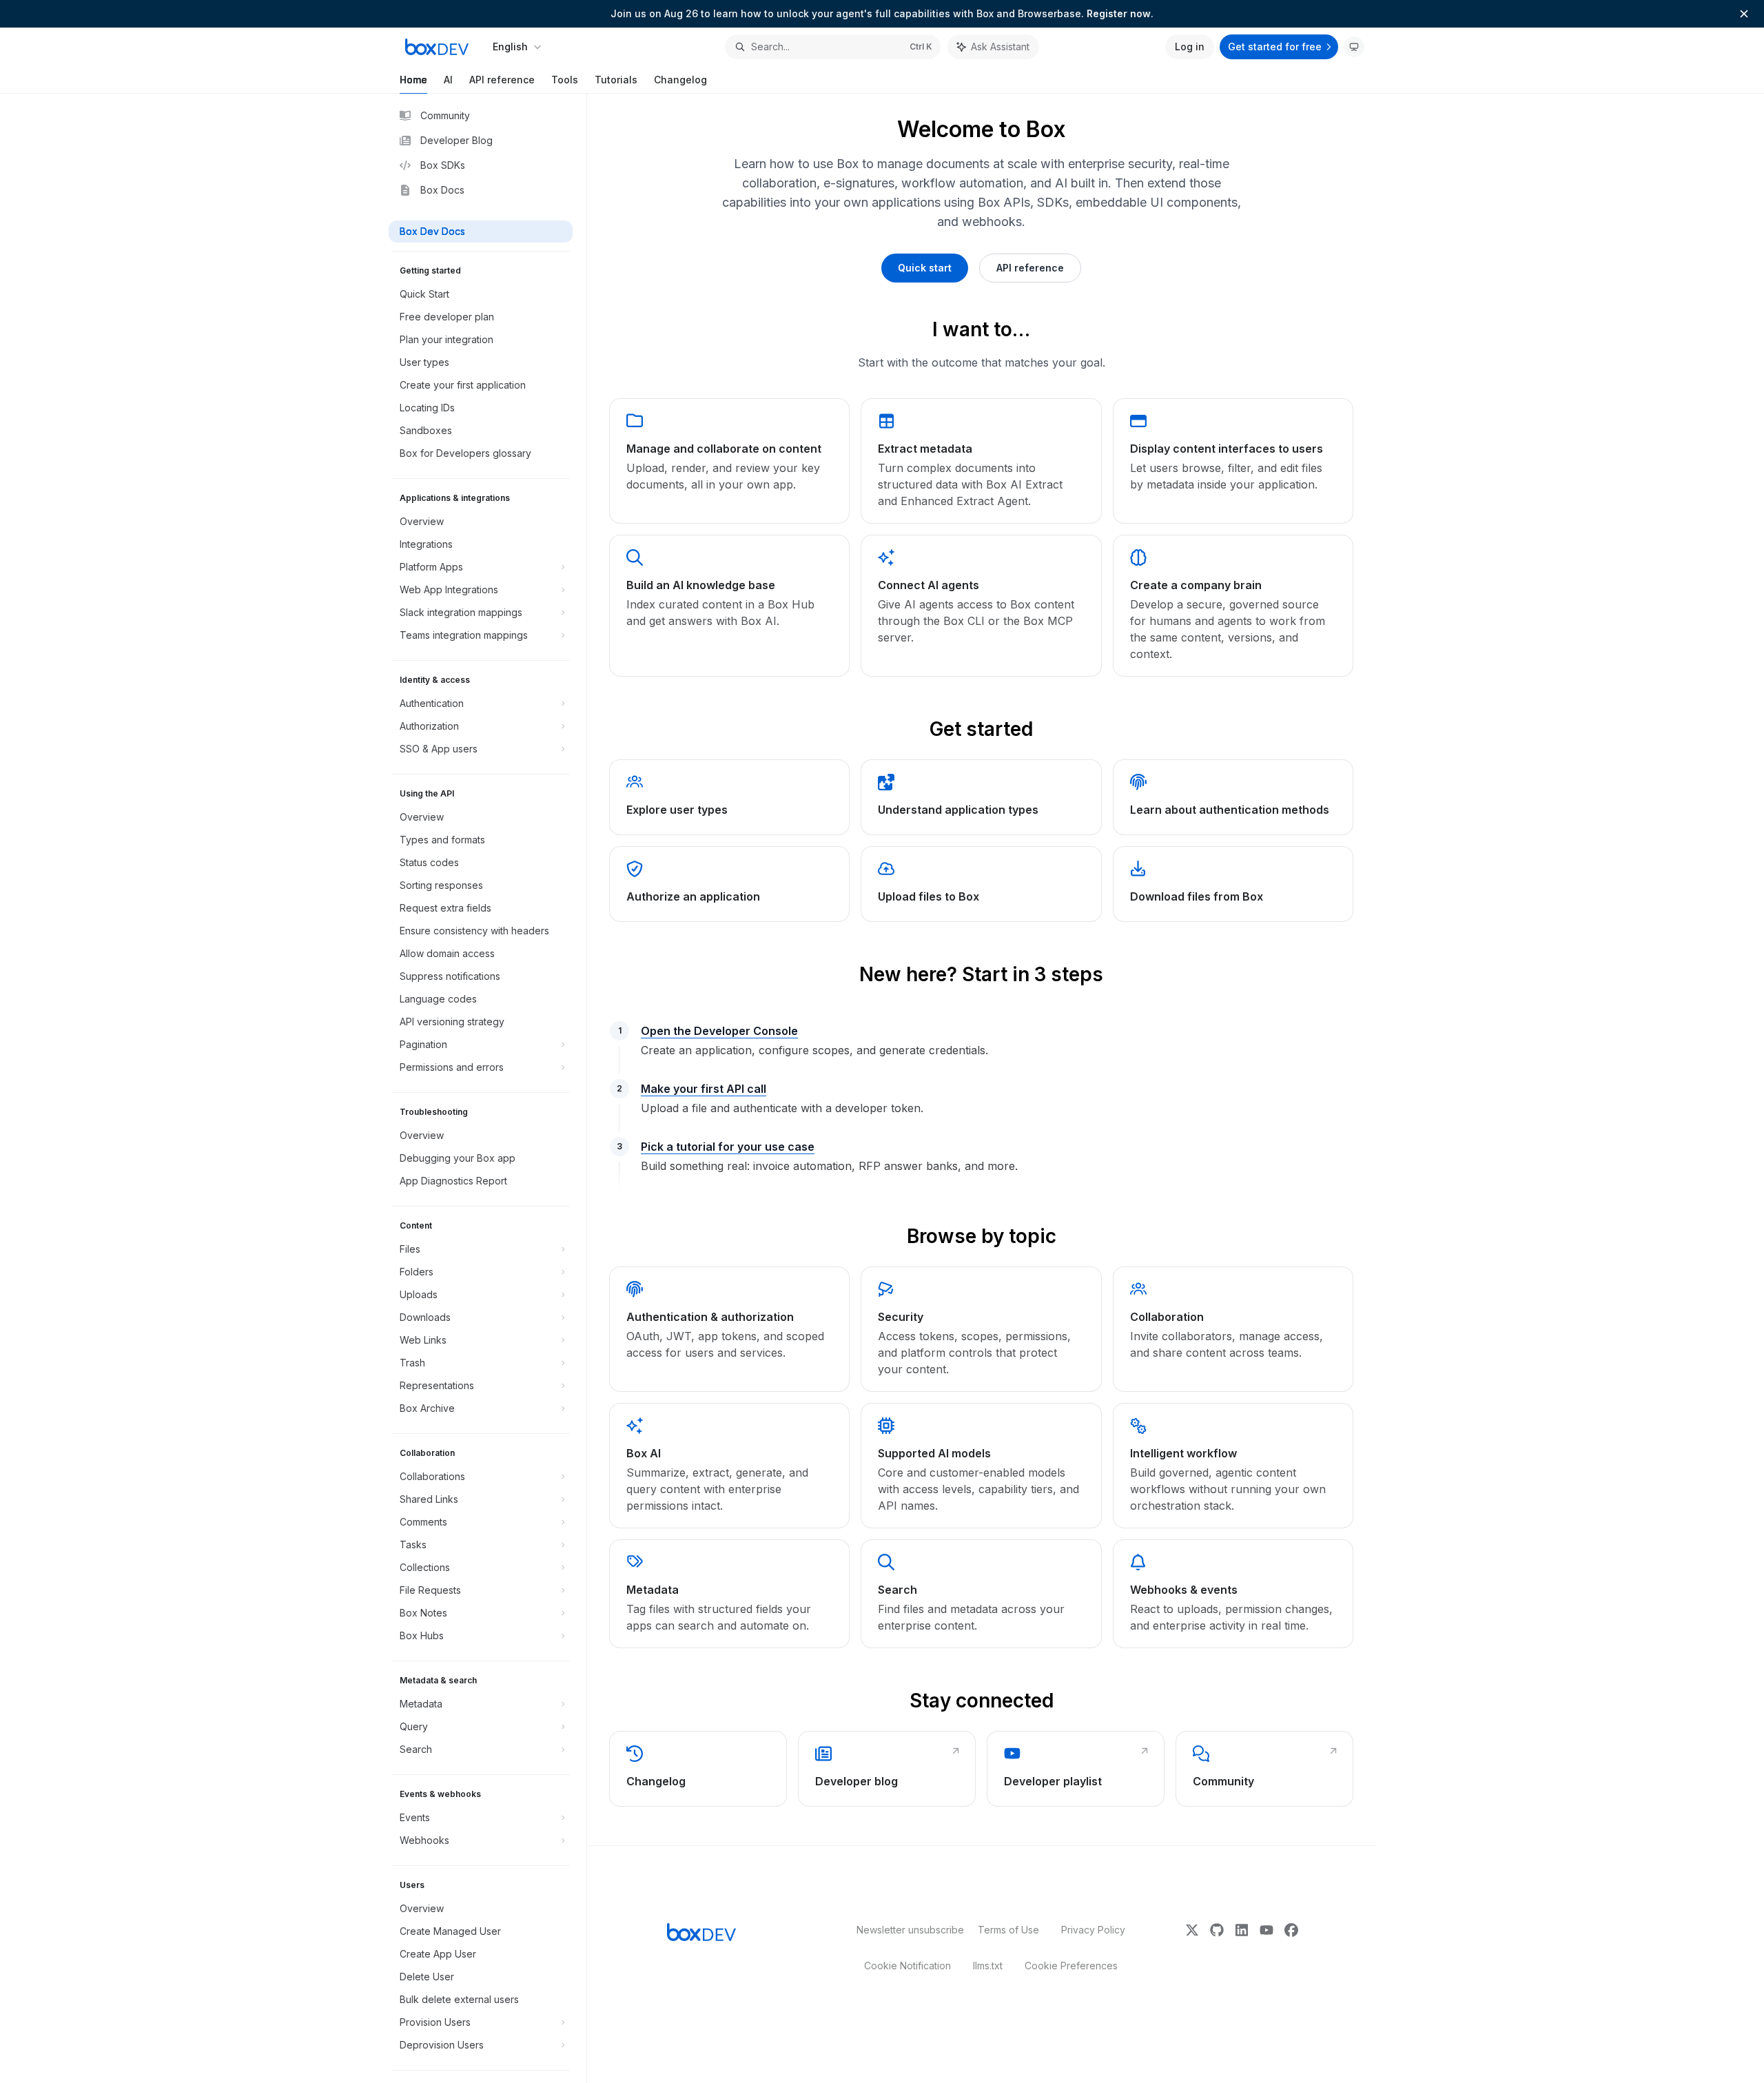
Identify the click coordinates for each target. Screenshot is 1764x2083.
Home (413, 80)
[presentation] (488, 1088)
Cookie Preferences (1071, 1966)
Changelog (680, 80)
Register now (1119, 13)
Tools (565, 80)
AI (448, 80)
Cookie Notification (907, 1966)
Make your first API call (704, 1089)
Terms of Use (1008, 1930)
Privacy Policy (1093, 1930)
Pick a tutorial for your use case (728, 1147)
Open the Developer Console (719, 1031)
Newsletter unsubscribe (906, 1930)
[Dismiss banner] (1744, 14)
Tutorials (616, 80)
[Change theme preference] (1354, 47)
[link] (729, 461)
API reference (502, 80)
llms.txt (988, 1966)
